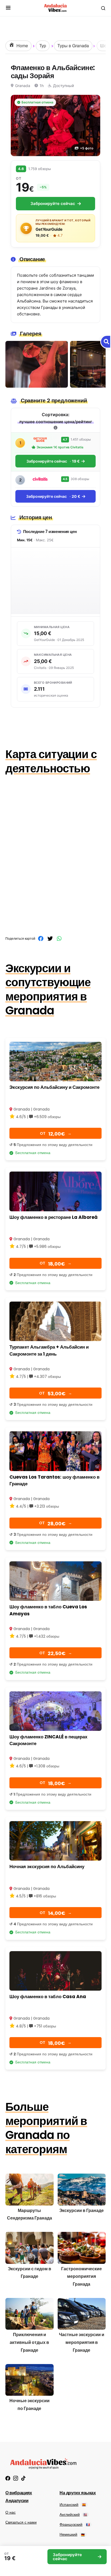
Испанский (73, 2505)
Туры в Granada (73, 46)
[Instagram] (16, 2478)
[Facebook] (8, 2478)
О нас (11, 2512)
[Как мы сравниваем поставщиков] (55, 428)
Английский (73, 2514)
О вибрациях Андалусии (19, 2497)
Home (22, 46)
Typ (43, 46)
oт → (56, 1134)
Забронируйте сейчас (53, 203)
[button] (8, 8)
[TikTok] (23, 2478)
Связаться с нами (21, 2522)
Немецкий (72, 2534)
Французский (75, 2524)
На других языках (78, 2493)
